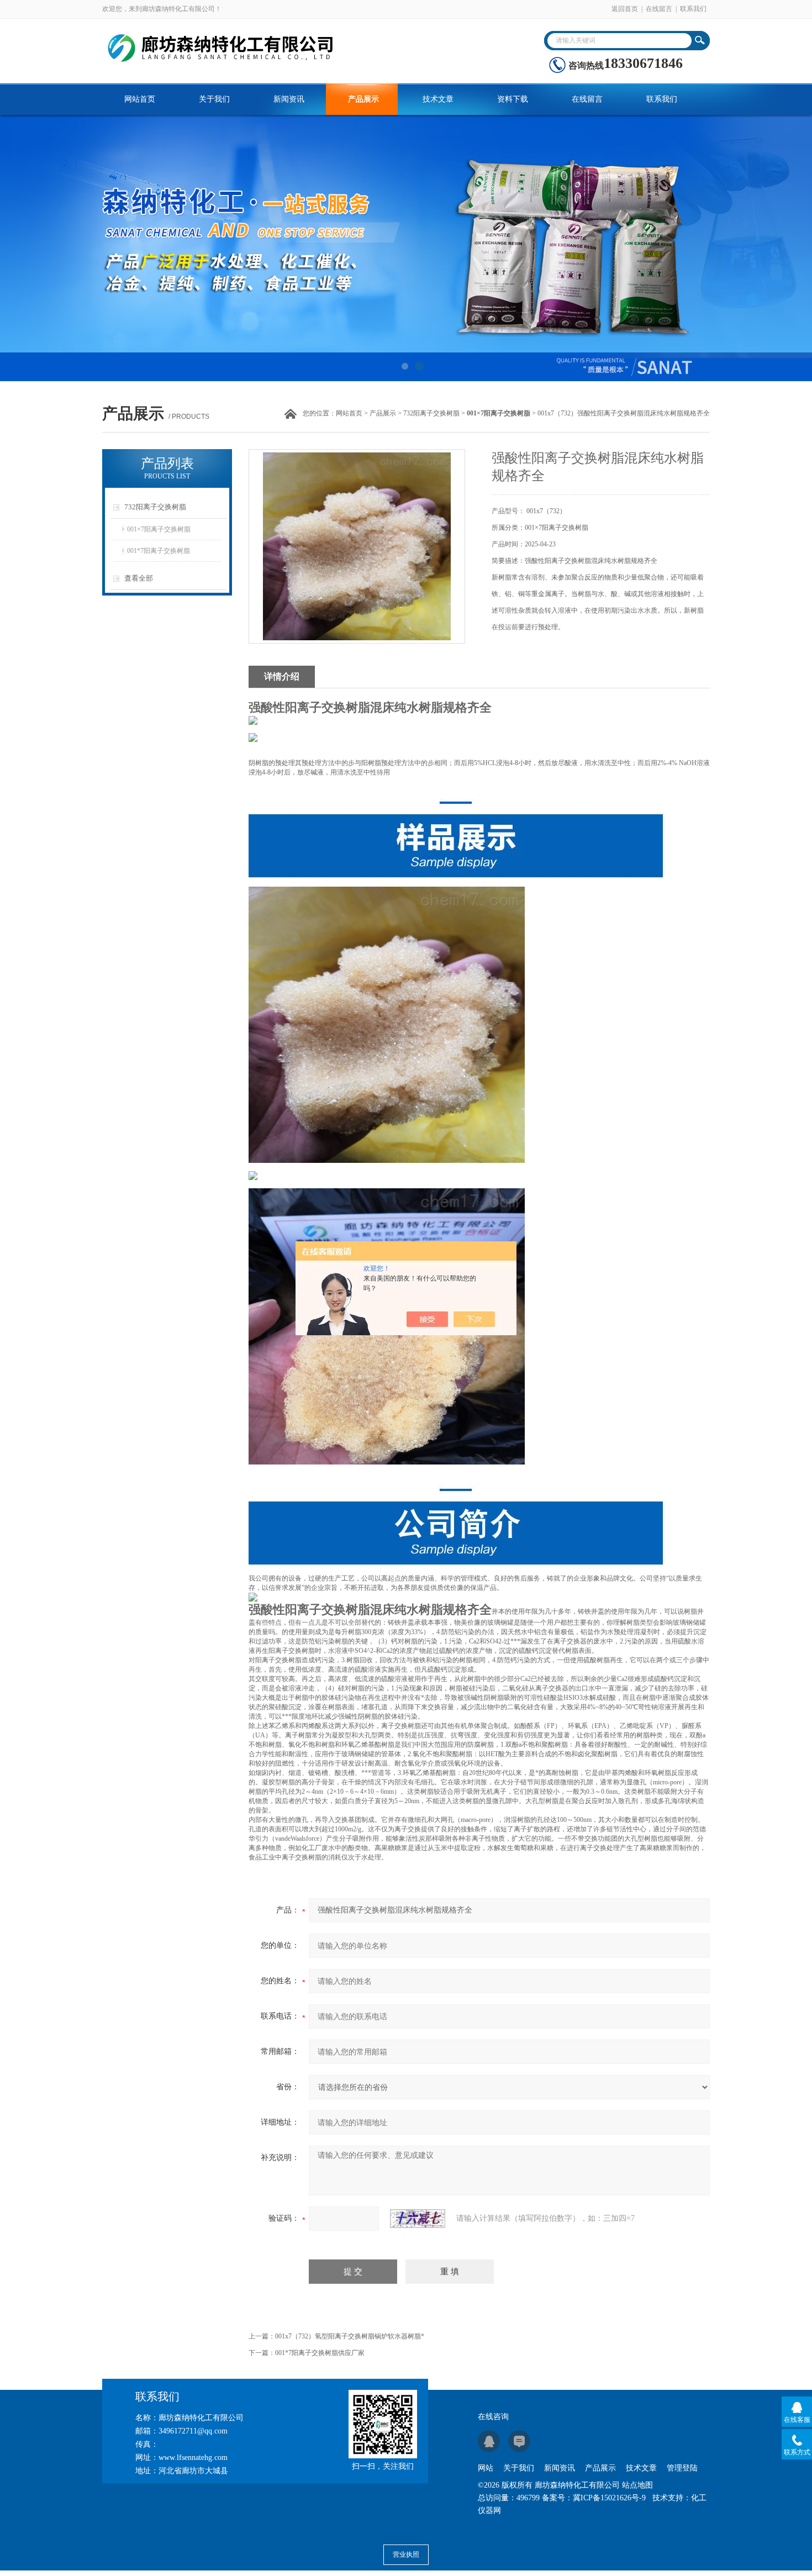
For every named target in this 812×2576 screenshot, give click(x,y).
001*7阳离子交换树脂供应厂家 (320, 2353)
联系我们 (693, 9)
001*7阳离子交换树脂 (159, 551)
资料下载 (513, 99)
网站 (486, 2468)
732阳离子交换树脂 (431, 413)
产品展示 (363, 99)
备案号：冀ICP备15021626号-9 (594, 2498)
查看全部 (139, 578)
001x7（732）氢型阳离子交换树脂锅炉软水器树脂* (350, 2336)
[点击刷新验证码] (418, 2219)
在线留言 (659, 9)
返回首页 (625, 9)
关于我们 (214, 99)
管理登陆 (682, 2468)
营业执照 (406, 2554)
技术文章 (438, 99)
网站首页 (140, 99)
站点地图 (637, 2485)
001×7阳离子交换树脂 (159, 529)
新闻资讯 (289, 99)
